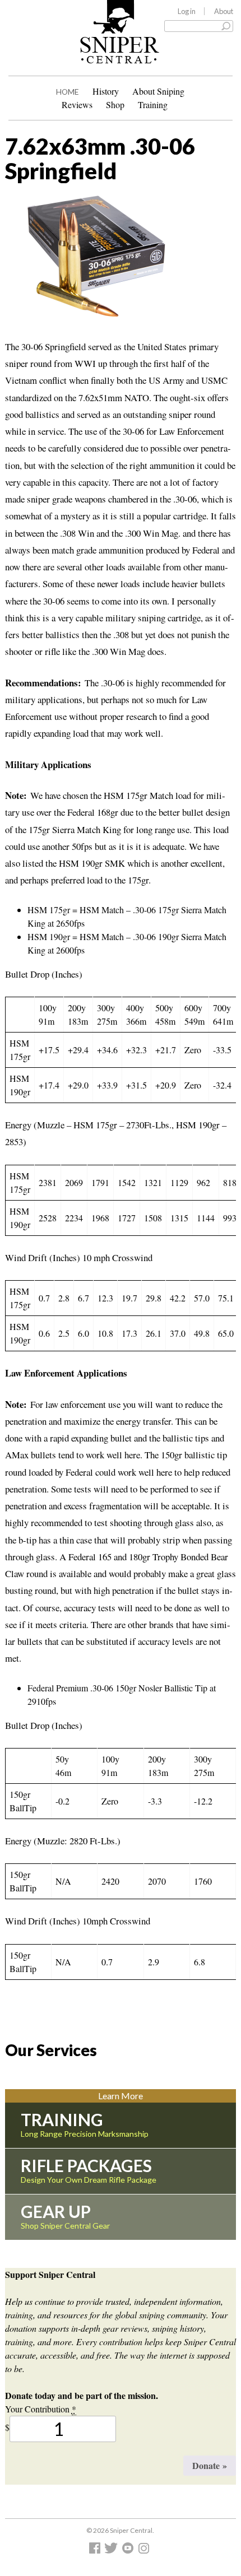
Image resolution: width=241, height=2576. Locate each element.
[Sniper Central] (120, 55)
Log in (187, 11)
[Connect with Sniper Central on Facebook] (96, 2551)
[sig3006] (89, 261)
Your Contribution (41, 2409)
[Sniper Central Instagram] (145, 2551)
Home (68, 92)
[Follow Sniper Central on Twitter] (113, 2551)
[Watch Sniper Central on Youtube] (129, 2551)
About (224, 11)
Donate (210, 2465)
